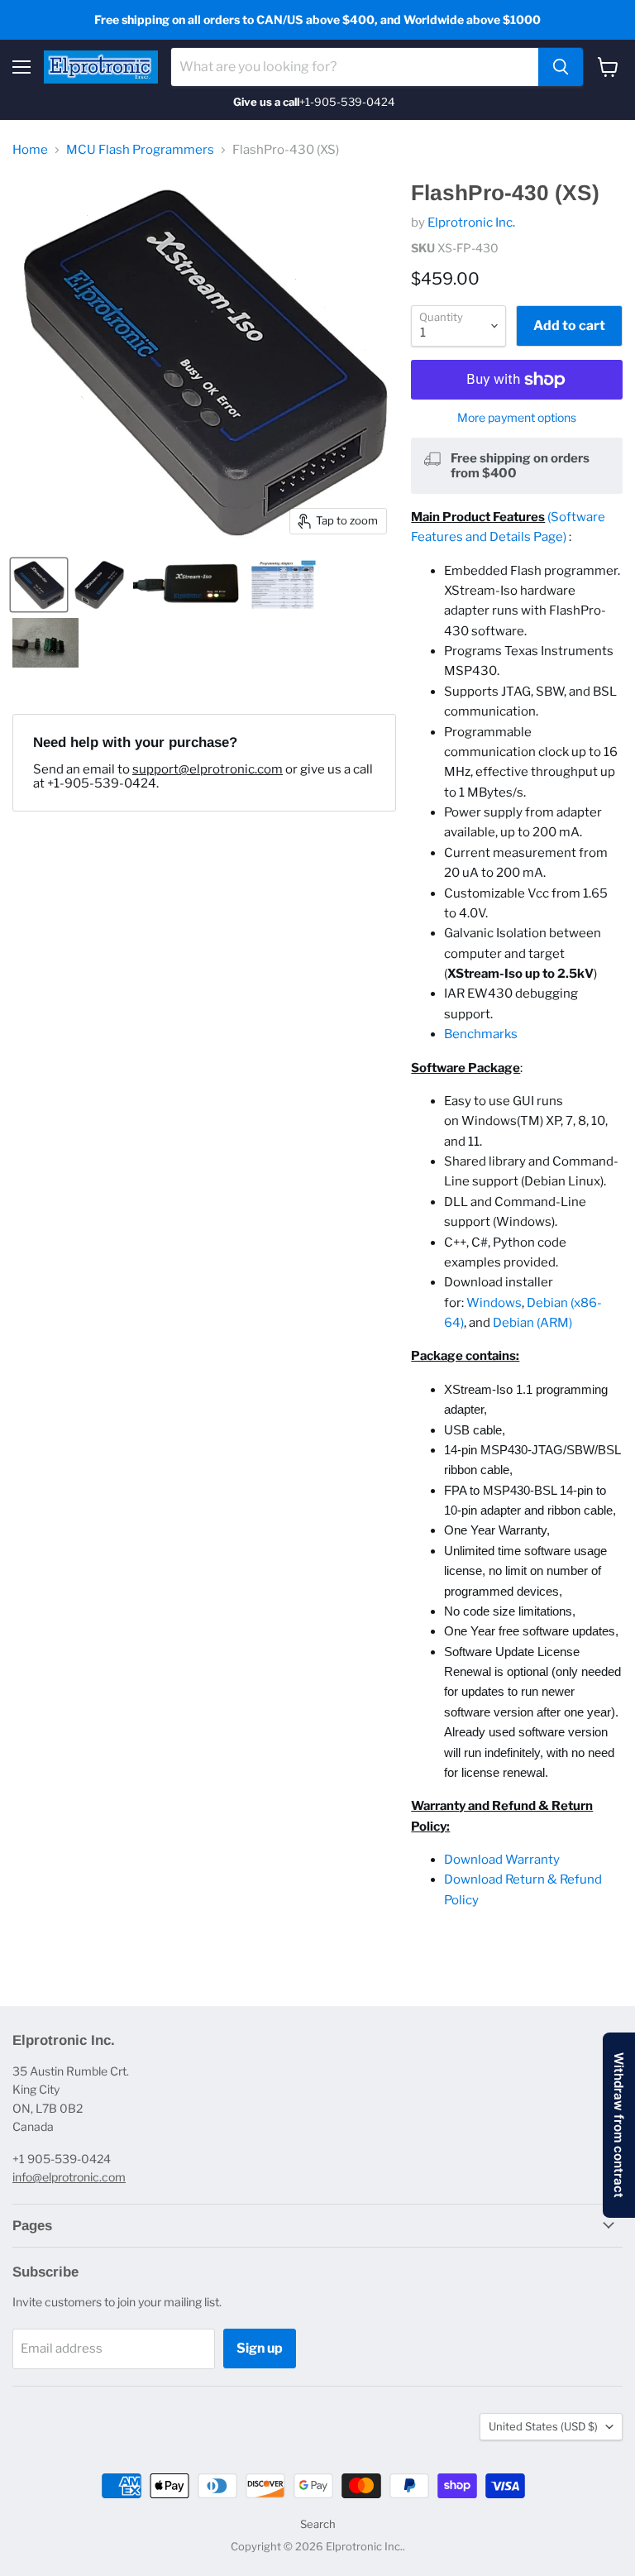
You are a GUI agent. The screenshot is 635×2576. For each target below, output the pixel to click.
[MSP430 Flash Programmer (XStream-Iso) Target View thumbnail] (39, 585)
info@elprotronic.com (69, 2177)
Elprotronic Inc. (471, 223)
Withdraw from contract (619, 2125)
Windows (494, 1303)
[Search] (561, 67)
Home (30, 150)
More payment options (517, 418)
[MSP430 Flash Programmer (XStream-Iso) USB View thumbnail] (99, 585)
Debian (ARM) (532, 1323)
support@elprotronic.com (208, 769)
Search (318, 2524)
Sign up (260, 2348)
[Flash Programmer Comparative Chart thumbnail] (283, 585)
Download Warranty (502, 1860)
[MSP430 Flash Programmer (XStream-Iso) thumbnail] (188, 585)
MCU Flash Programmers (140, 150)
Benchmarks (481, 1034)
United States (543, 2426)
